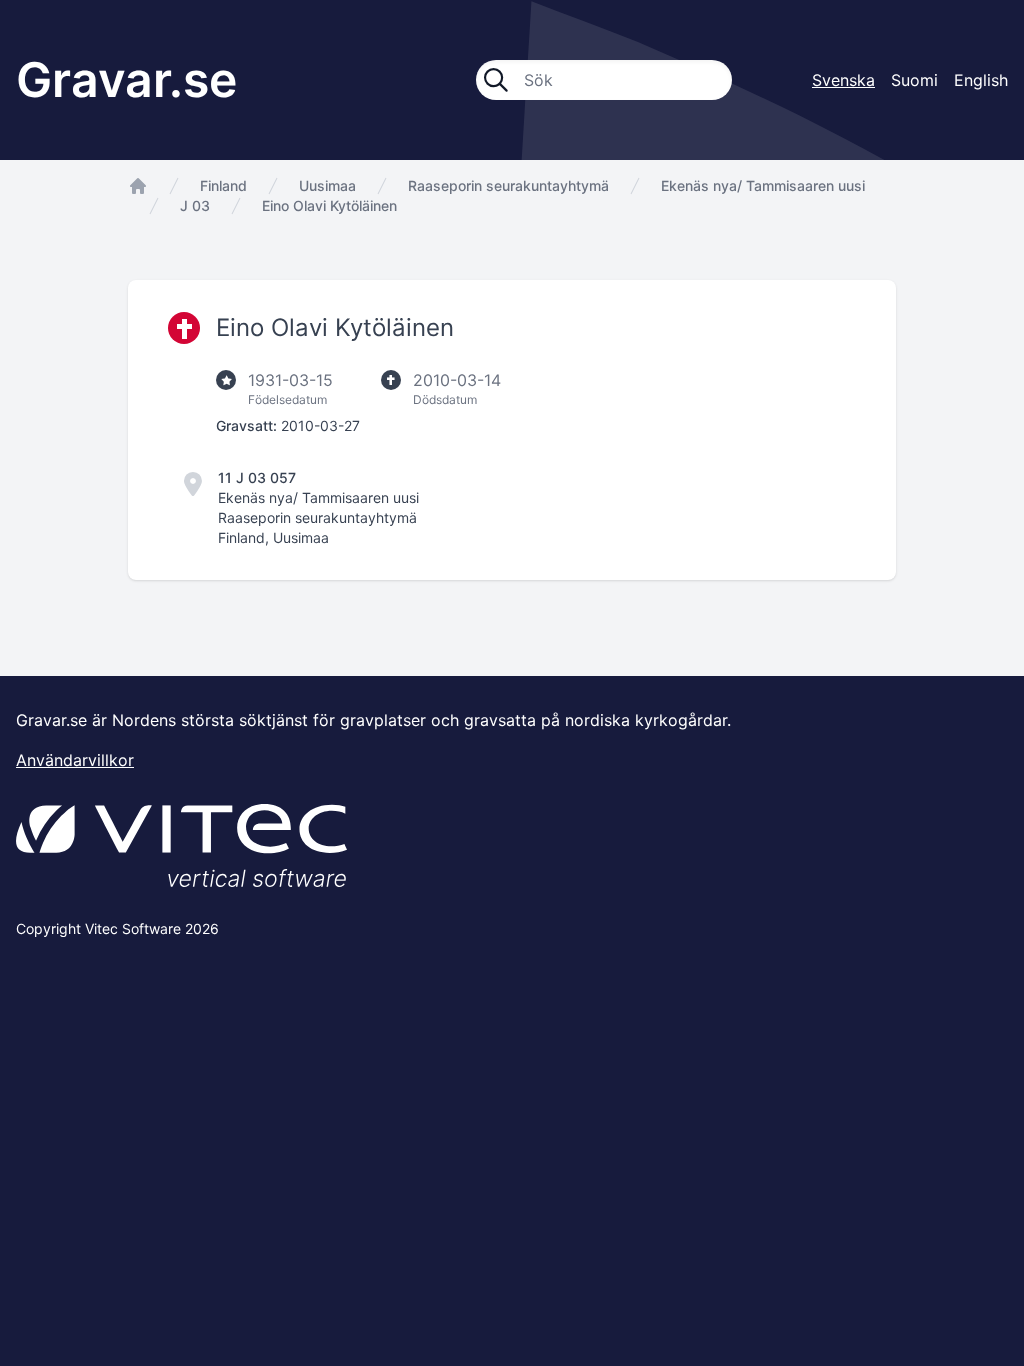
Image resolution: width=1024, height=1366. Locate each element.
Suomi (914, 80)
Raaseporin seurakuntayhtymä (508, 185)
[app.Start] (138, 186)
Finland (223, 185)
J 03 (195, 205)
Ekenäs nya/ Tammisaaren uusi (763, 185)
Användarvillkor (75, 760)
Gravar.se (126, 79)
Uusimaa (327, 185)
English (981, 80)
